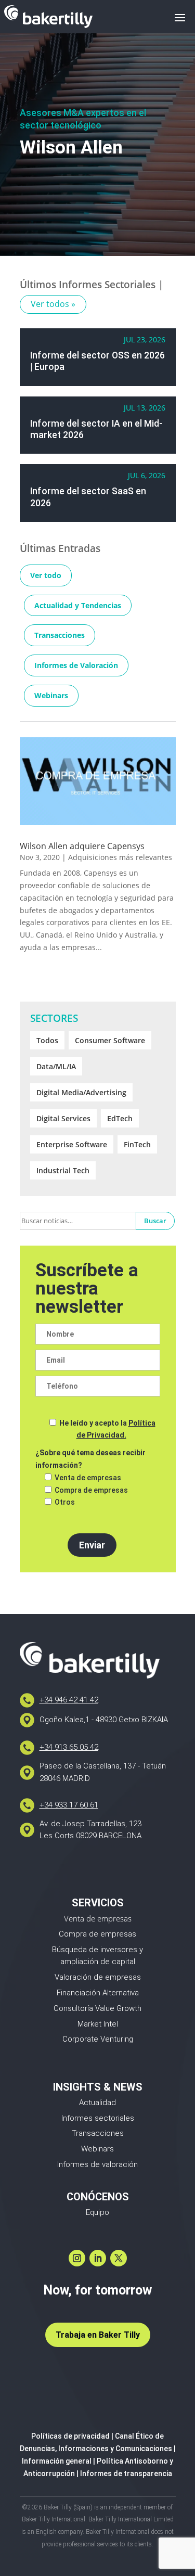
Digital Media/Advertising (81, 1092)
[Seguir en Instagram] (77, 2258)
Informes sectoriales (98, 2118)
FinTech (137, 1144)
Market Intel (98, 2024)
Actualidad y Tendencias (78, 605)
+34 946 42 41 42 (69, 1700)
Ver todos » (53, 304)
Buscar (155, 1221)
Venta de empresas (98, 1918)
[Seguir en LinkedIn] (98, 2258)
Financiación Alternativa (98, 1993)
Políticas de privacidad (70, 2436)
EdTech (120, 1118)
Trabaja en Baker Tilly (98, 2335)
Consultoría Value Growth (97, 2008)
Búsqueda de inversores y (97, 1950)
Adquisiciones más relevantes (120, 857)
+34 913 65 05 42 (69, 1747)
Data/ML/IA (56, 1066)
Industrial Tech (63, 1170)
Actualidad (97, 2103)
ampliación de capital (98, 1962)
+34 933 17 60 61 (69, 1805)
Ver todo (46, 575)
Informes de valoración (97, 2164)
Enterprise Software (72, 1144)
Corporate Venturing (98, 2039)
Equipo (97, 2212)
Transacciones (60, 635)
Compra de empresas (97, 1934)
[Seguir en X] (119, 2258)
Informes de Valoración (76, 665)
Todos (47, 1040)
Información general (57, 2461)
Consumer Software (110, 1040)
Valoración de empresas (98, 1977)
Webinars (51, 695)
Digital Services (63, 1118)
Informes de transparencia (126, 2474)
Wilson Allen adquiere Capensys (82, 846)
